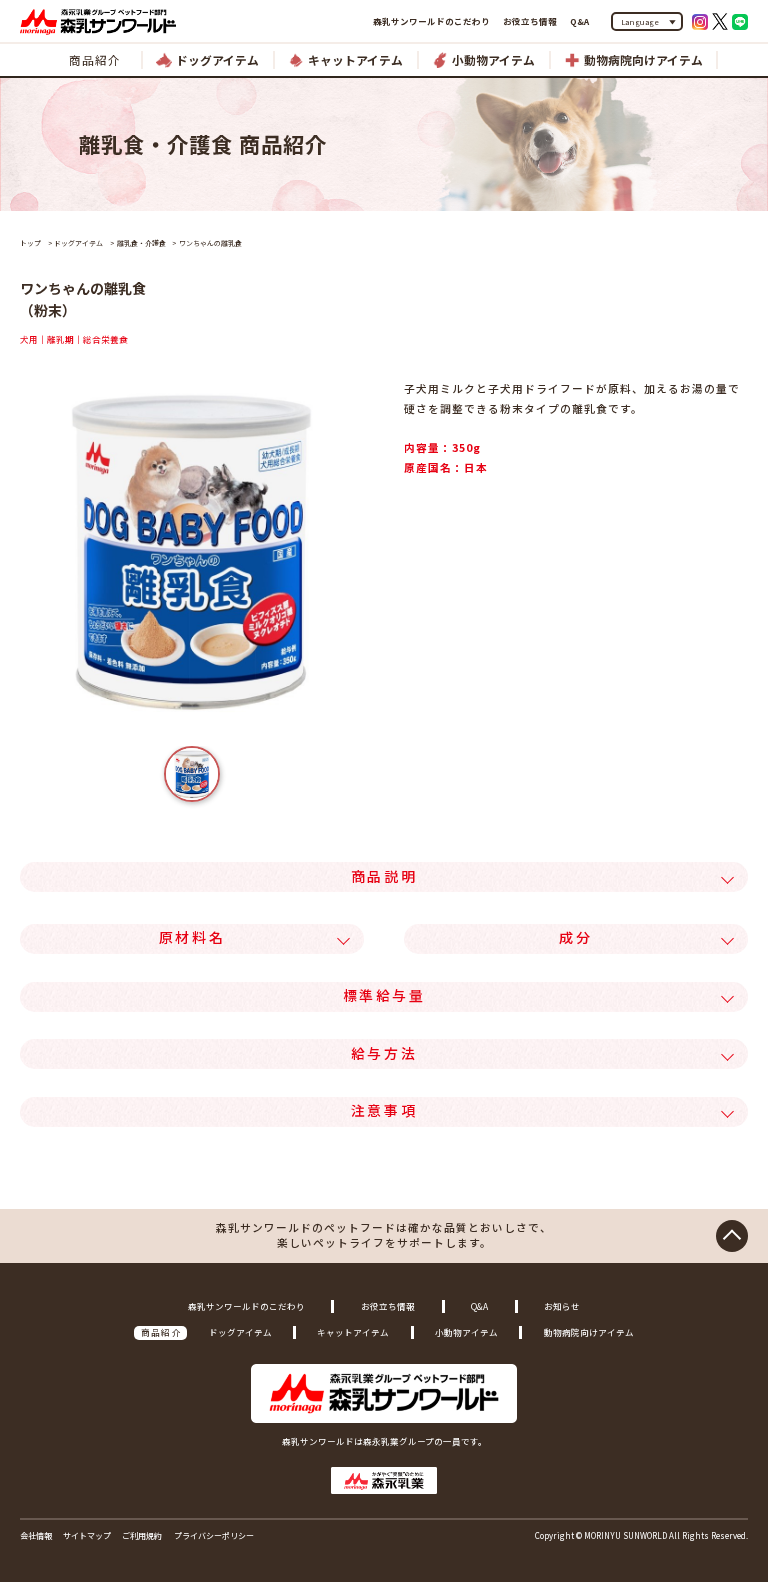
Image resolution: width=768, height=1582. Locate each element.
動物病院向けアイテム (589, 1332)
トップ (30, 243)
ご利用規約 (142, 1535)
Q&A (579, 21)
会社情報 (36, 1535)
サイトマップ (87, 1535)
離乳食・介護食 (141, 243)
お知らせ (562, 1306)
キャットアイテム (353, 1332)
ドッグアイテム (78, 243)
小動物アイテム (466, 1332)
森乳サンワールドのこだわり (431, 21)
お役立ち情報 (530, 21)
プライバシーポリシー (214, 1535)
